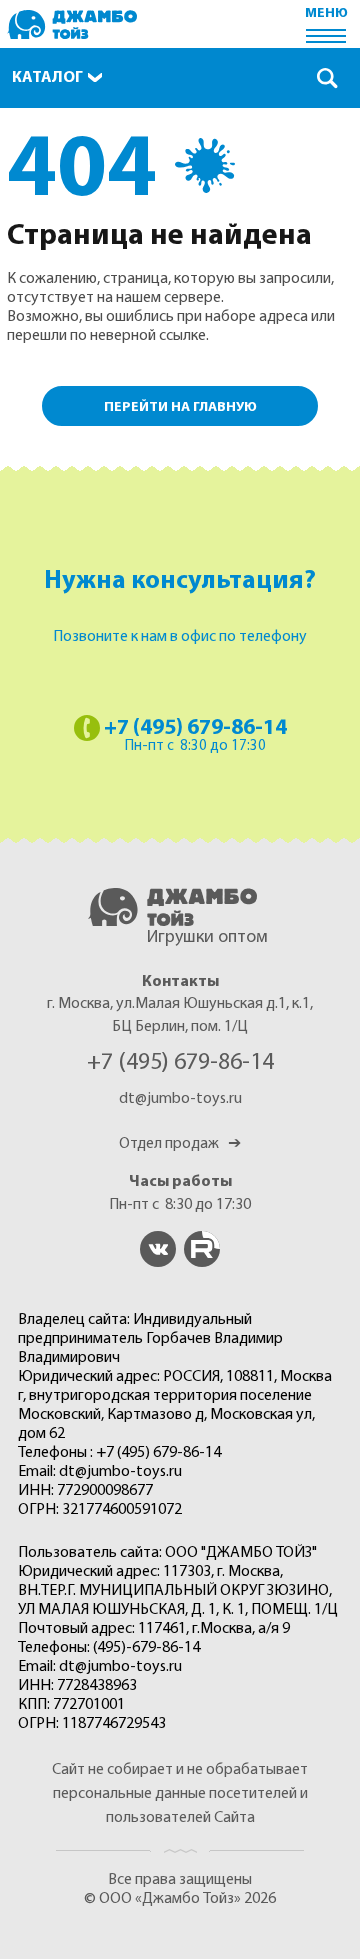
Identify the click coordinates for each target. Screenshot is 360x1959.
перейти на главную (180, 407)
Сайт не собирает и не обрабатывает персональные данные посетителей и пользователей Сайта (180, 1794)
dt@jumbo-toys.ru (180, 1099)
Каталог (47, 78)
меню (326, 13)
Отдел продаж (180, 1144)
